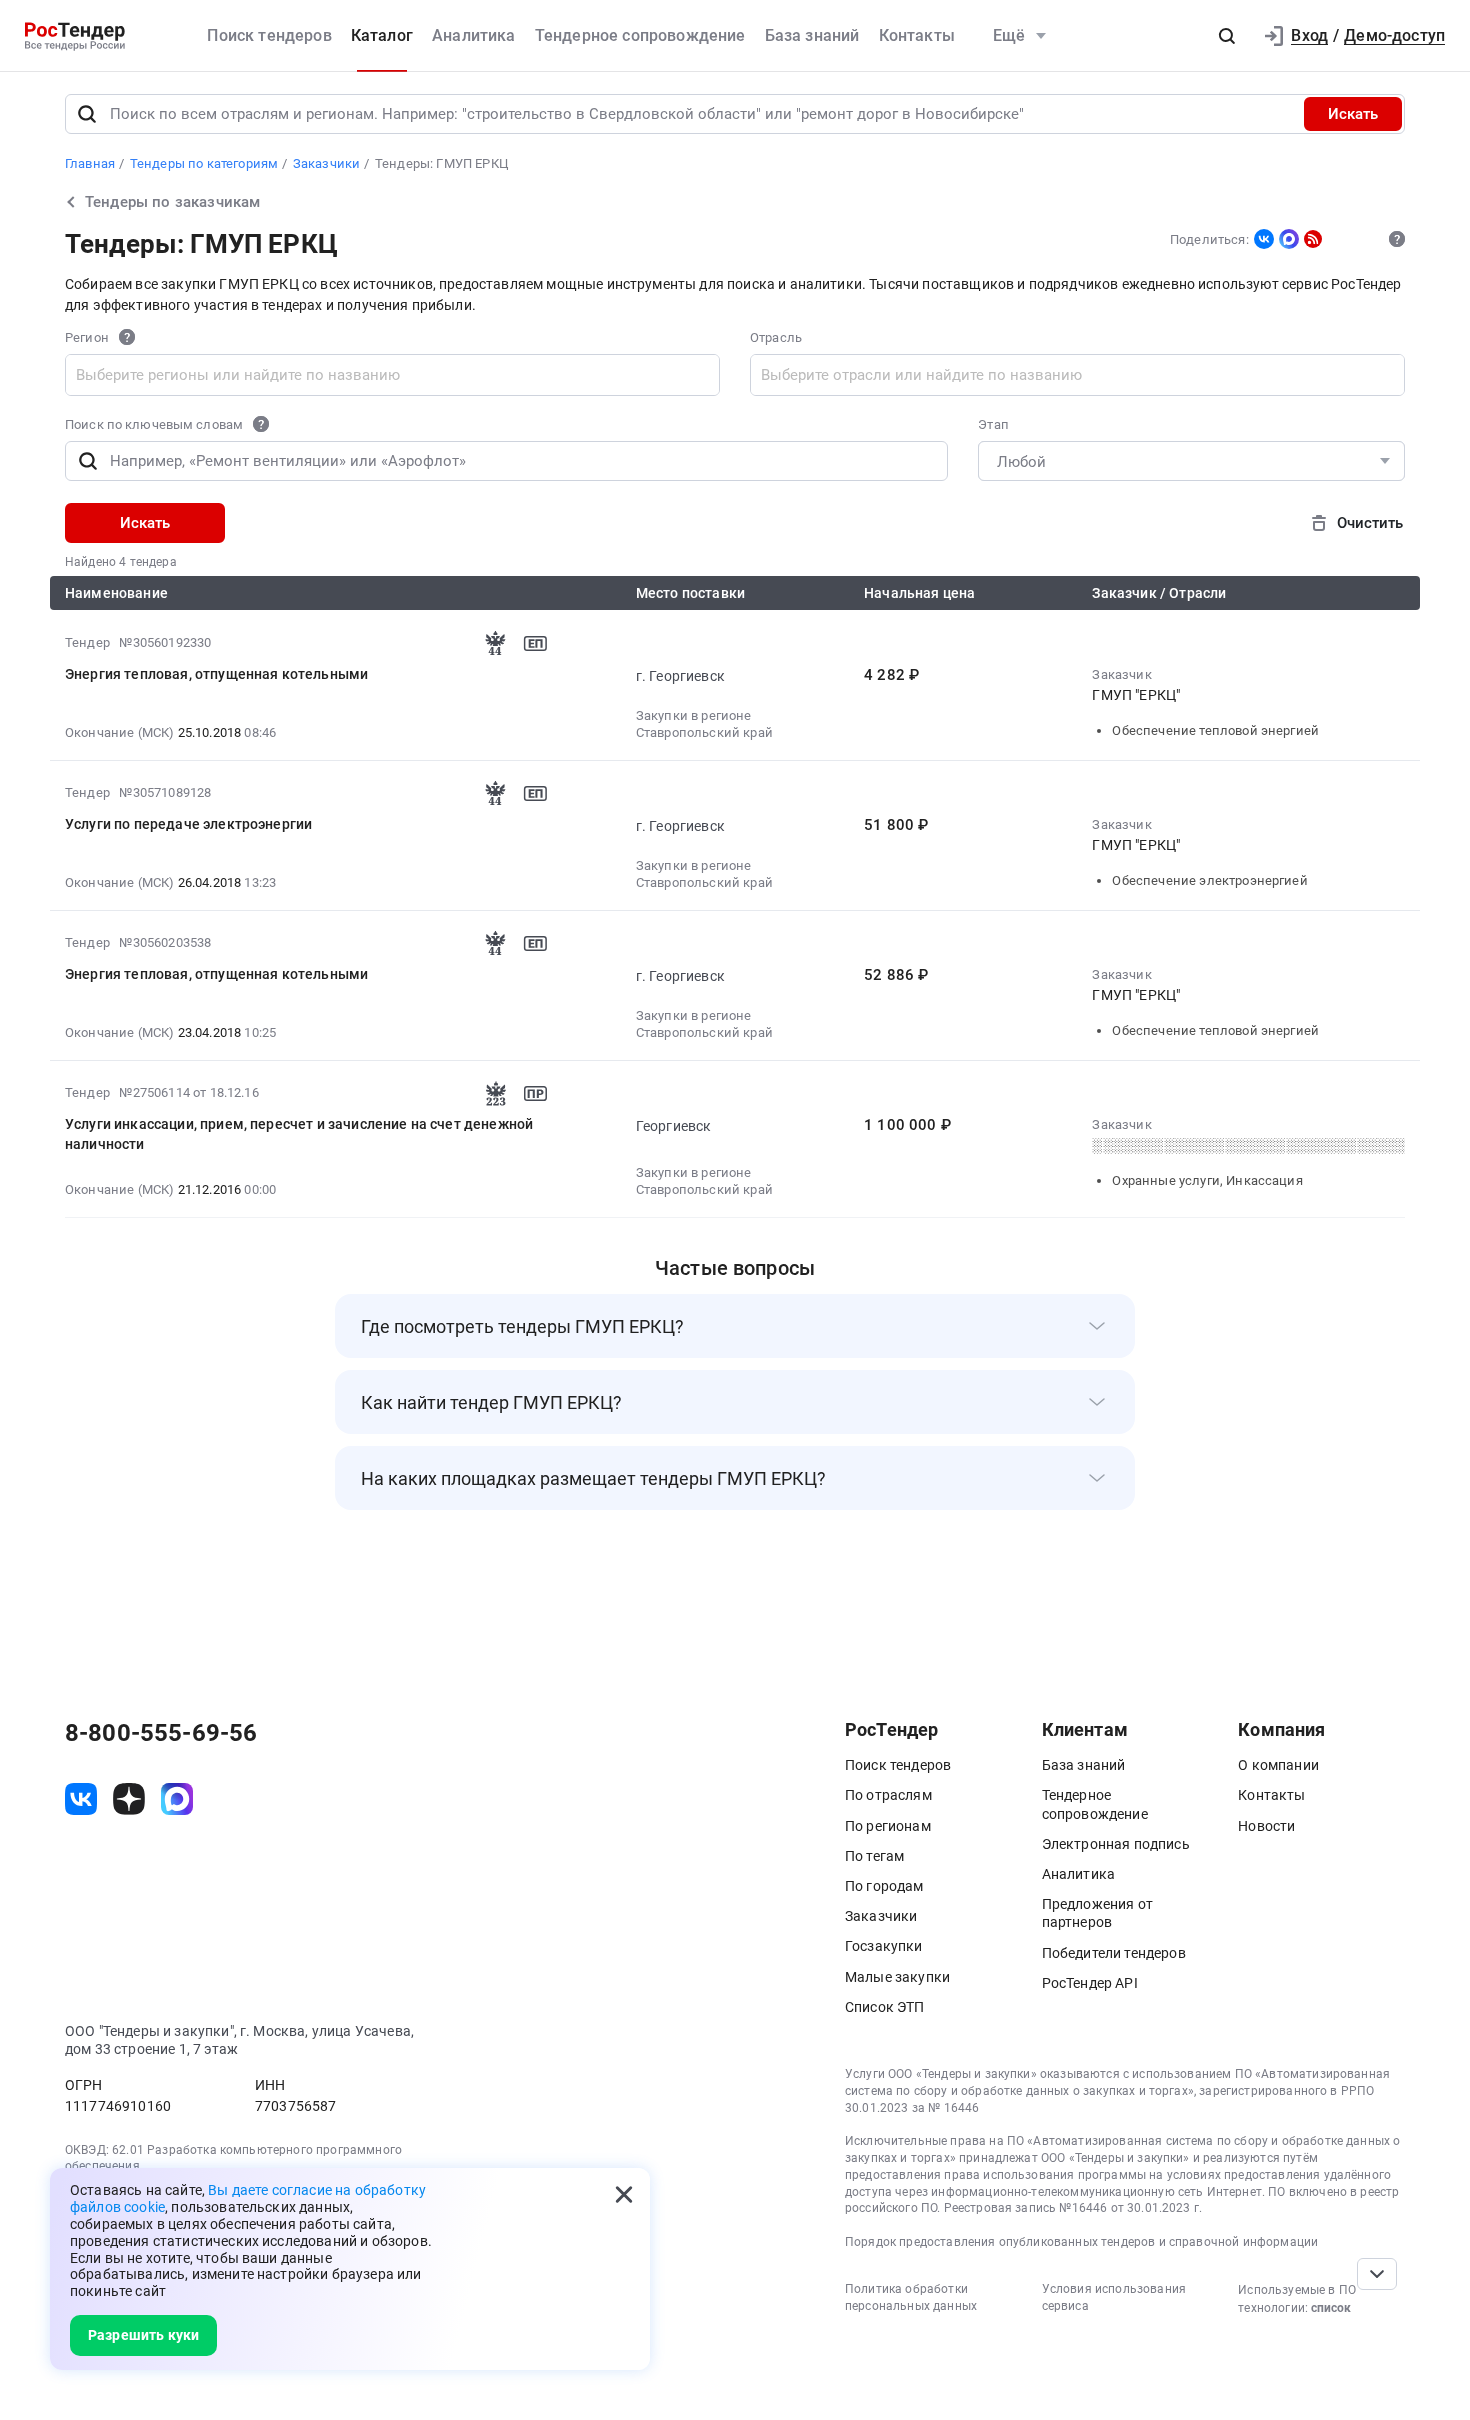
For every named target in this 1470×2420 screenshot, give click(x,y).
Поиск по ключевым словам (154, 425)
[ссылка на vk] (81, 1799)
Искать (1353, 114)
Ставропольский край (704, 732)
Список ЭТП (885, 2007)
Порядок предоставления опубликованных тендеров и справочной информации (1081, 2242)
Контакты (917, 35)
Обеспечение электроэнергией (1209, 880)
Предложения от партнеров (1097, 1913)
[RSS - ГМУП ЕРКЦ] (1313, 239)
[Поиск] (87, 114)
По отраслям (888, 1795)
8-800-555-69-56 (161, 1733)
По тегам (874, 1856)
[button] (1227, 36)
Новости (1266, 1826)
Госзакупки (884, 1946)
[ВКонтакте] (1264, 239)
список (1331, 2308)
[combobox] (392, 375)
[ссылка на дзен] (129, 1799)
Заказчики (881, 1916)
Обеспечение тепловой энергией (1215, 730)
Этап (993, 425)
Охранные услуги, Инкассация (1207, 1180)
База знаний (812, 35)
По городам (884, 1886)
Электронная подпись (1116, 1844)
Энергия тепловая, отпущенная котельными (216, 674)
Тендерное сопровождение (640, 35)
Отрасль (776, 338)
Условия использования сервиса (1114, 2297)
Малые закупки (897, 1977)
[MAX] (1289, 239)
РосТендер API (1090, 1983)
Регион (87, 338)
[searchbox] (241, 375)
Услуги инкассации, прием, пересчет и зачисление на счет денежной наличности (299, 1134)
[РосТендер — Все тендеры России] (75, 36)
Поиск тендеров (269, 35)
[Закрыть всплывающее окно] (624, 2194)
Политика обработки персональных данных (911, 2297)
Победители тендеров (1114, 1953)
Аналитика (473, 35)
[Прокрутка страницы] (1377, 2274)
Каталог (382, 35)
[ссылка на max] (177, 1799)
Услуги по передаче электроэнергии (188, 824)
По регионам (888, 1826)
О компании (1278, 1765)
